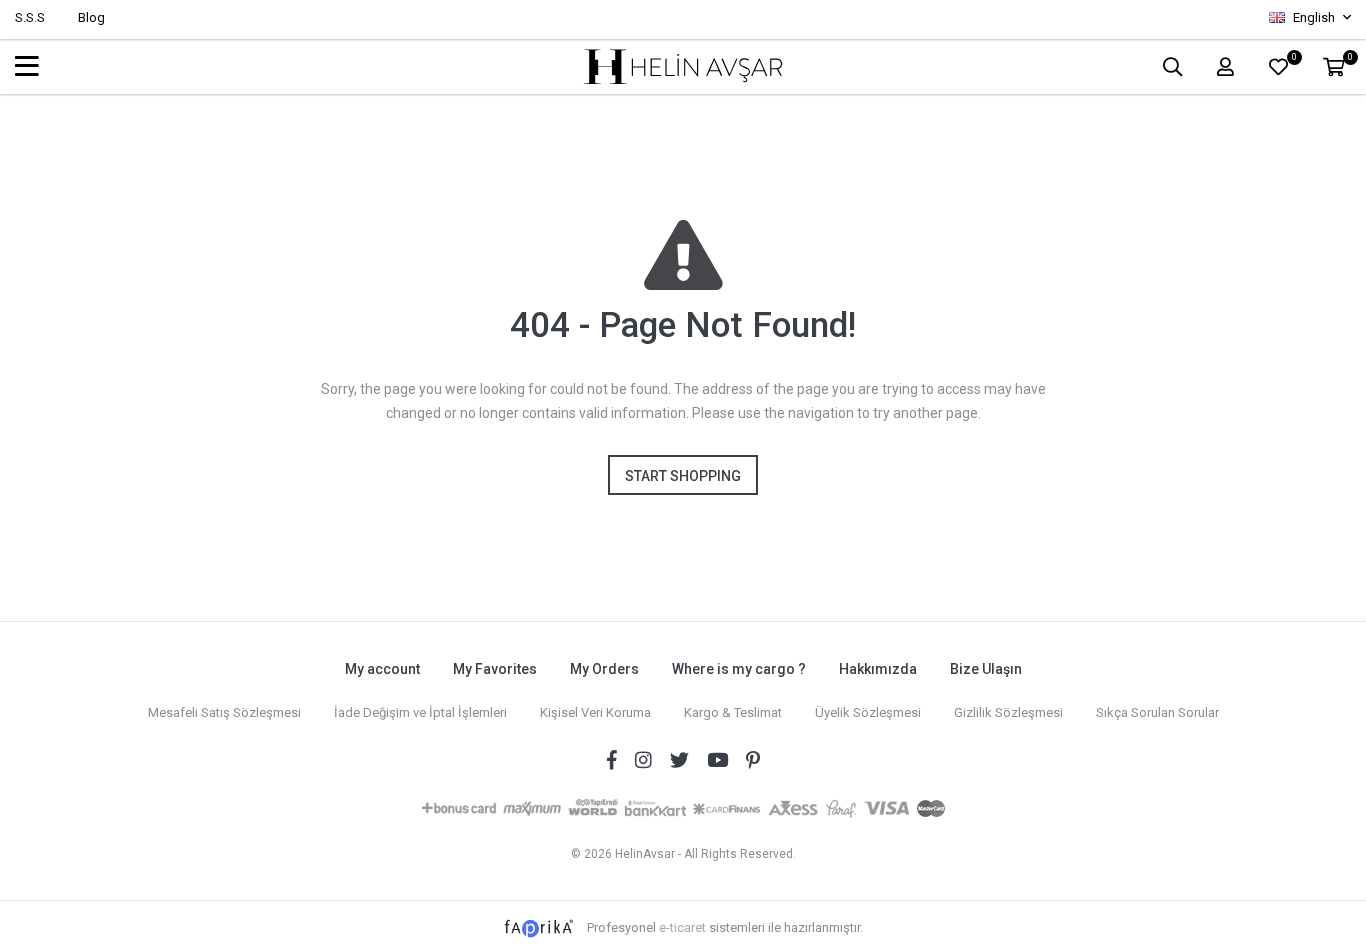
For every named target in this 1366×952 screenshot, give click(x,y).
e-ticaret (682, 927)
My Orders (604, 669)
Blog (91, 17)
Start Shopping (683, 476)
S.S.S (30, 17)
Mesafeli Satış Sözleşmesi (224, 712)
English (1314, 17)
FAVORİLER (1293, 59)
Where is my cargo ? (739, 669)
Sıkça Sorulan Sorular (1157, 712)
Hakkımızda (878, 669)
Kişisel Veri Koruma (595, 712)
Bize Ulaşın (986, 669)
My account (382, 669)
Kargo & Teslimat (733, 712)
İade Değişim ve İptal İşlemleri (420, 712)
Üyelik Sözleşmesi (868, 712)
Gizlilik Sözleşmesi (1008, 712)
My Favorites (495, 669)
